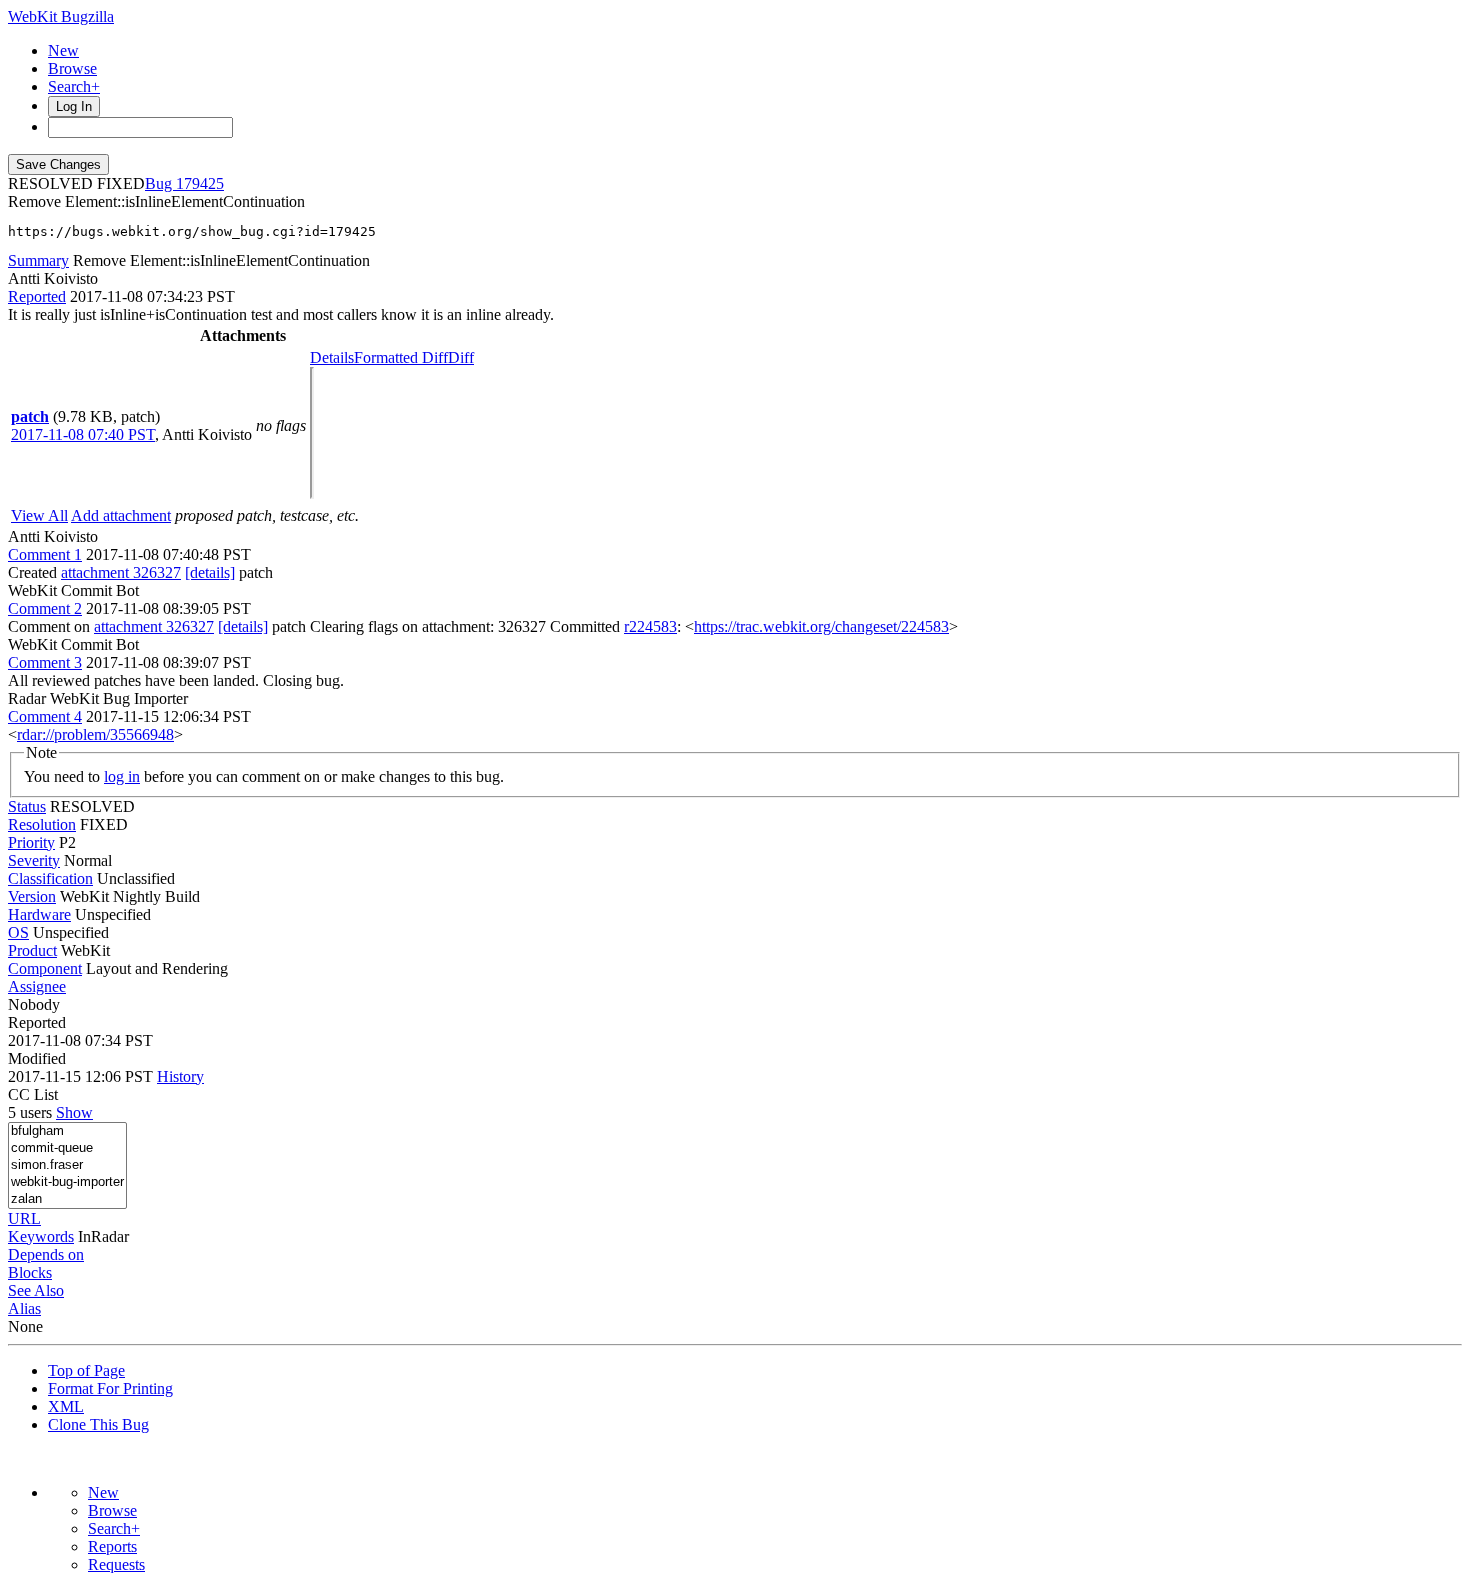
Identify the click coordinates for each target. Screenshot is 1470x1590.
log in (122, 776)
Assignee (37, 986)
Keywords (41, 1236)
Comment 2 (45, 608)
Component (45, 968)
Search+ (74, 86)
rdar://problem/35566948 (95, 734)
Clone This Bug (98, 1424)
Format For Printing (110, 1388)
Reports (112, 1546)
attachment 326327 (121, 572)
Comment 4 (45, 716)
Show (74, 1112)
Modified (37, 1058)
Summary (38, 260)
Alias (24, 1308)
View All (39, 515)
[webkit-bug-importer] (67, 1182)
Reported (37, 296)
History (180, 1076)
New (63, 50)
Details (332, 357)
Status (27, 806)
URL (24, 1218)
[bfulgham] (67, 1131)
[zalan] (67, 1199)
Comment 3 (45, 662)
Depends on (46, 1254)
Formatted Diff (401, 357)
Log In (74, 106)
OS (18, 932)
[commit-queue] (67, 1148)
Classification (50, 878)
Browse (72, 68)
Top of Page (86, 1370)
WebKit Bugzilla (61, 16)
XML (66, 1406)
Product (32, 950)
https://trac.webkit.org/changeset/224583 (821, 626)
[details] (210, 572)
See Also (36, 1290)
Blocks (30, 1272)
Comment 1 (45, 554)
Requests (116, 1564)
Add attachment (121, 515)
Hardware (39, 914)
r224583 (650, 626)
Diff (461, 357)
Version (32, 896)
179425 (200, 183)
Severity (34, 860)
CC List (33, 1094)
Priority (31, 842)
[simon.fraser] (67, 1165)
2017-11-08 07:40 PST (83, 434)
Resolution (42, 824)
